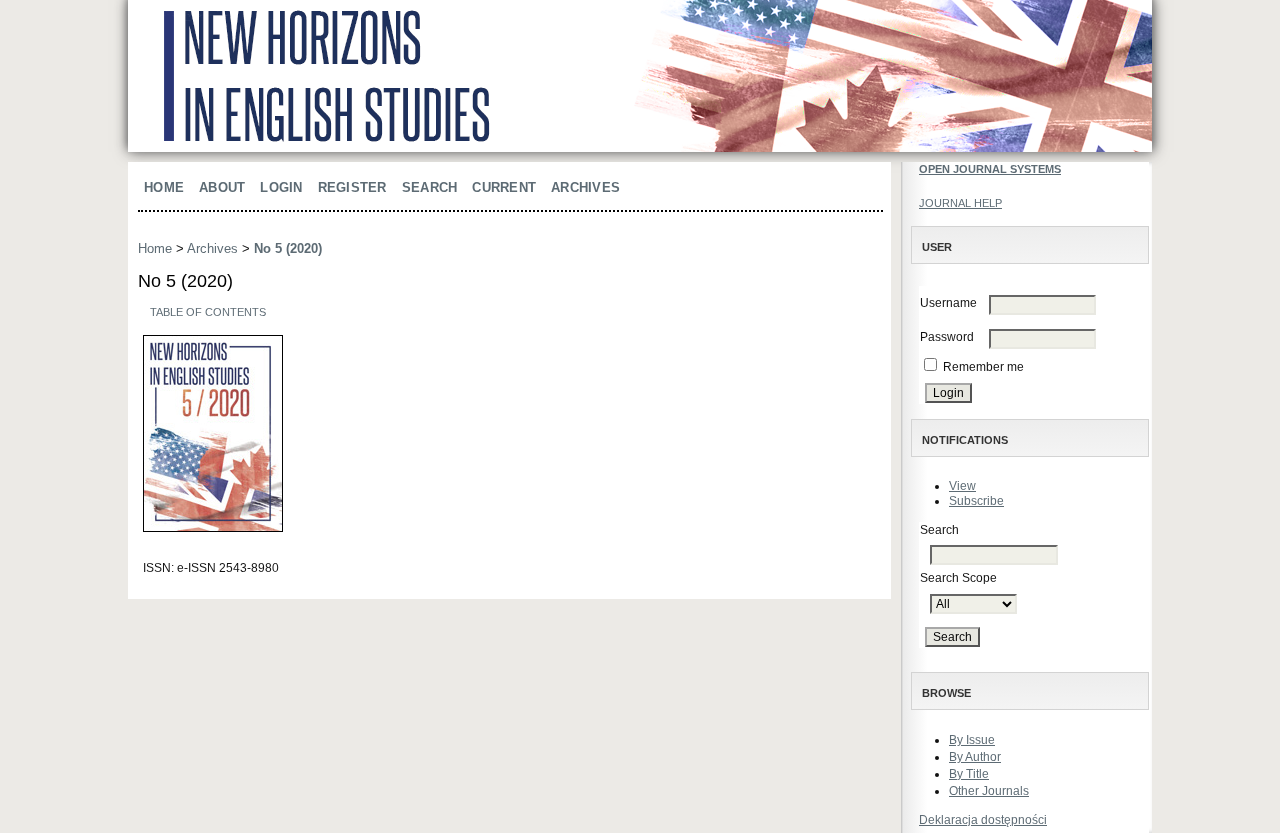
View (962, 486)
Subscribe (976, 501)
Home (164, 187)
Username (948, 303)
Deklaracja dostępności (983, 820)
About (222, 187)
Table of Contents (208, 311)
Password (947, 337)
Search (430, 187)
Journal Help (960, 203)
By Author (975, 757)
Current (504, 187)
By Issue (972, 740)
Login (281, 187)
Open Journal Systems (990, 169)
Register (352, 187)
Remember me (983, 367)
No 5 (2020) (288, 248)
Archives (585, 187)
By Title (969, 774)
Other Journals (989, 791)
